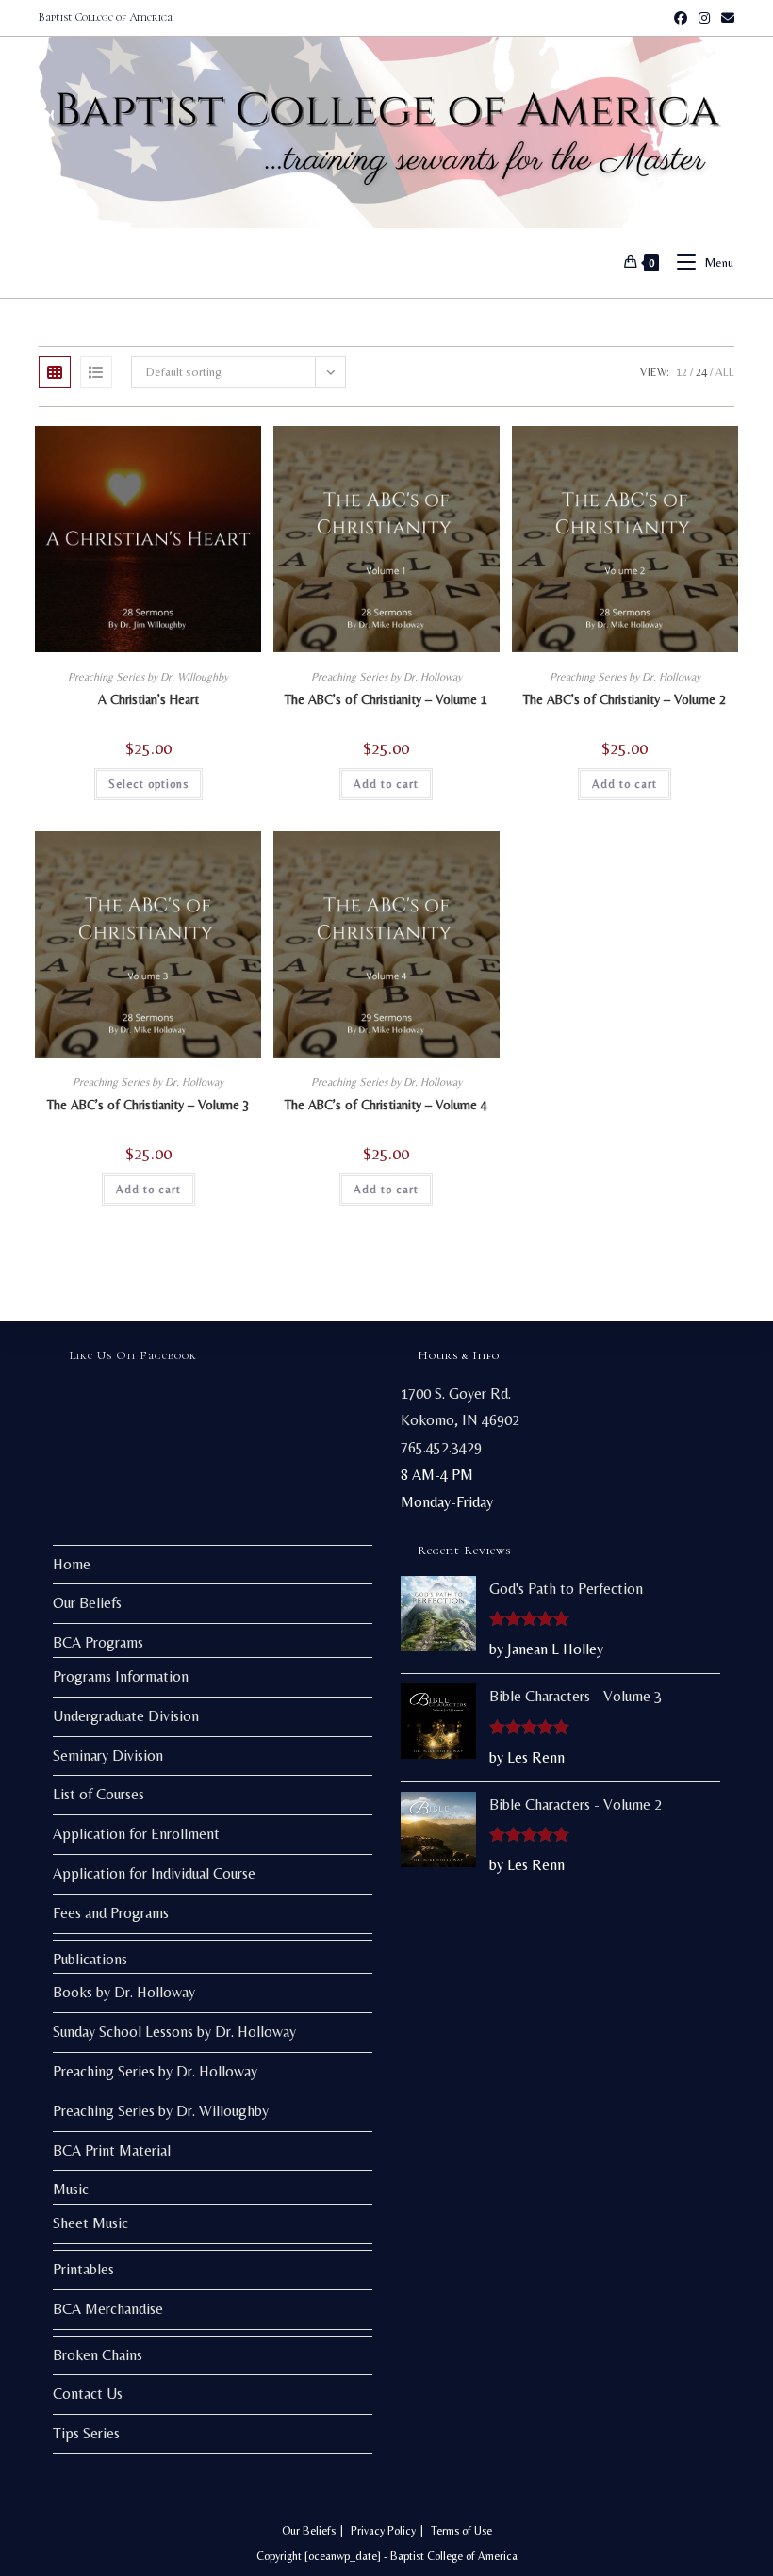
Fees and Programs (111, 1913)
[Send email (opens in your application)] (725, 18)
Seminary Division (108, 1756)
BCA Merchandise (108, 2309)
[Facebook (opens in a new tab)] (681, 18)
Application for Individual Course (154, 1873)
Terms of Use (461, 2531)
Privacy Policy (383, 2531)
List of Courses (99, 1794)
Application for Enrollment (136, 1834)
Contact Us (88, 2394)
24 (701, 372)
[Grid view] (55, 372)
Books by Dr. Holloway (124, 1992)
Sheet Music (90, 2223)
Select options (148, 784)
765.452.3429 (441, 1447)
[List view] (96, 372)
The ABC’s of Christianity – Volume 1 (386, 699)
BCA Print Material (112, 2150)
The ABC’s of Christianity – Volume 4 (386, 1105)
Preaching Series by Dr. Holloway (386, 677)
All (725, 372)
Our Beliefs (87, 1603)
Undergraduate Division (126, 1716)
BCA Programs (98, 1642)
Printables (83, 2269)
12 (682, 372)
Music (71, 2189)
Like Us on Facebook (133, 1355)
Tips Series (86, 2433)
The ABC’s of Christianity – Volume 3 (148, 1105)
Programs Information (121, 1676)
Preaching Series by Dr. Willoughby (148, 677)
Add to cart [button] (386, 784)
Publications (90, 1959)
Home (72, 1564)
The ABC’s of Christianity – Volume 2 (625, 699)
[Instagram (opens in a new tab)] (704, 18)
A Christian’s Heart (148, 699)
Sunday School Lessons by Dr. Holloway (174, 2032)
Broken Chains (98, 2355)
